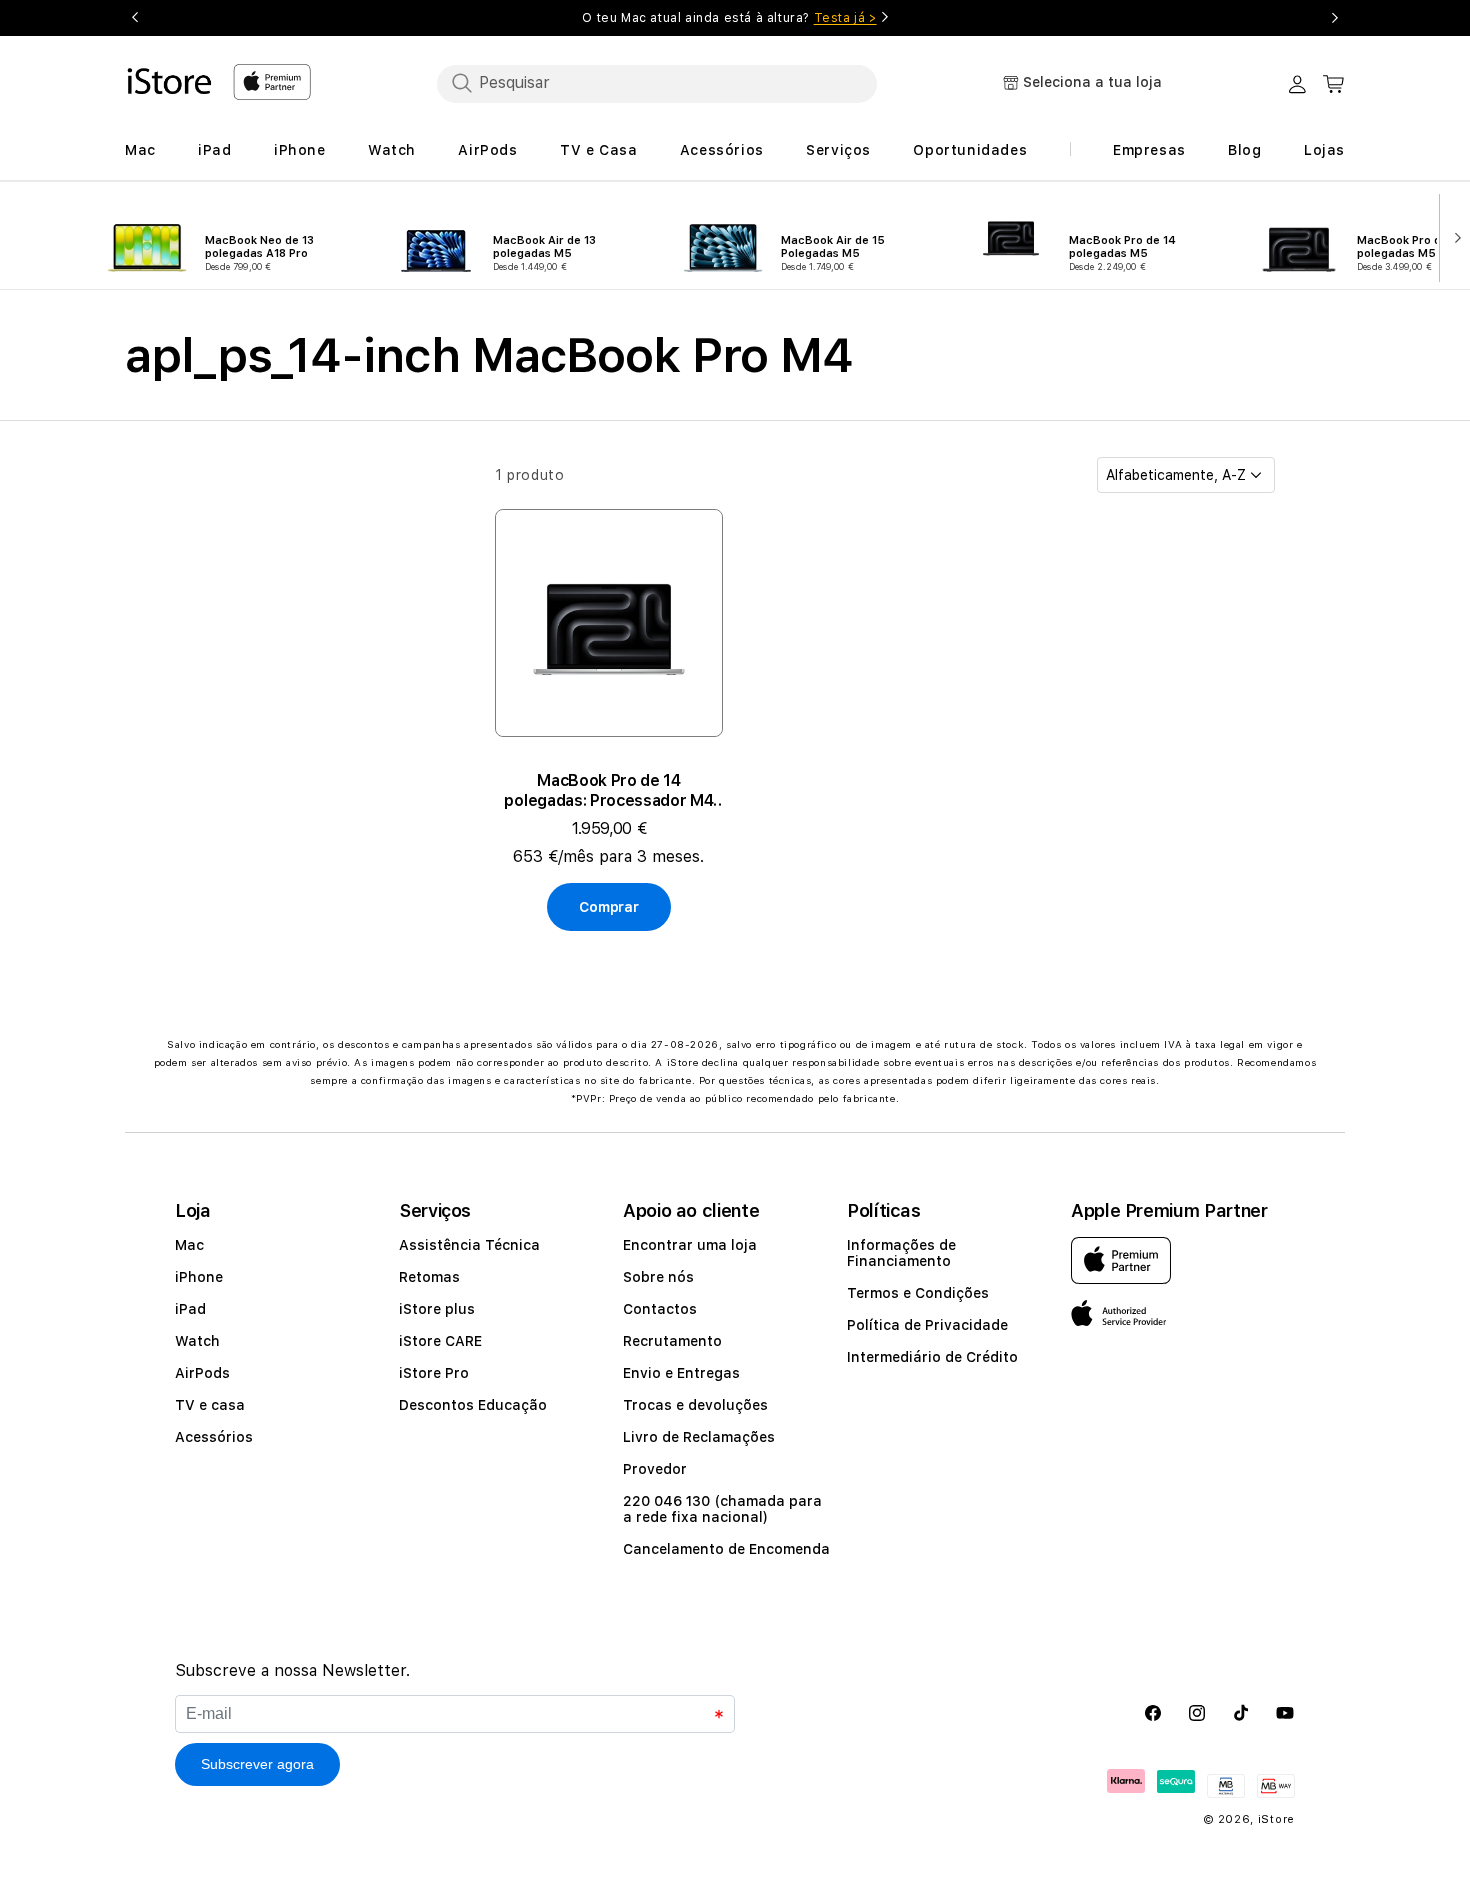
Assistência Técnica (469, 1245)
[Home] (171, 81)
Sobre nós (658, 1277)
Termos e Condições (918, 1293)
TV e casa (210, 1405)
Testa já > (845, 18)
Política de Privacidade (927, 1325)
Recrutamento (672, 1341)
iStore (1276, 1819)
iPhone (199, 1277)
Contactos (660, 1309)
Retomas (429, 1277)
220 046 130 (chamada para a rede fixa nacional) (722, 1509)
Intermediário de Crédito (932, 1357)
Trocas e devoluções (695, 1405)
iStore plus (437, 1309)
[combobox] (657, 83)
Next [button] (1335, 18)
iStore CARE (440, 1341)
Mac (189, 1245)
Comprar (608, 907)
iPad (190, 1309)
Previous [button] (135, 18)
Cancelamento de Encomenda (726, 1549)
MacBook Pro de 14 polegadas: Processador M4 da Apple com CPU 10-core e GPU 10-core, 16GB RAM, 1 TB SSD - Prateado (608, 791)
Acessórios (214, 1437)
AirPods (202, 1373)
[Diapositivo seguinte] (1453, 236)
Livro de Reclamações (699, 1437)
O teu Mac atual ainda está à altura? (729, 18)
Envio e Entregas (681, 1373)
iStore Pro (434, 1373)
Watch (197, 1341)
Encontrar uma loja (690, 1245)
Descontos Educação (473, 1405)
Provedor (655, 1469)
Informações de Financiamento (901, 1253)
